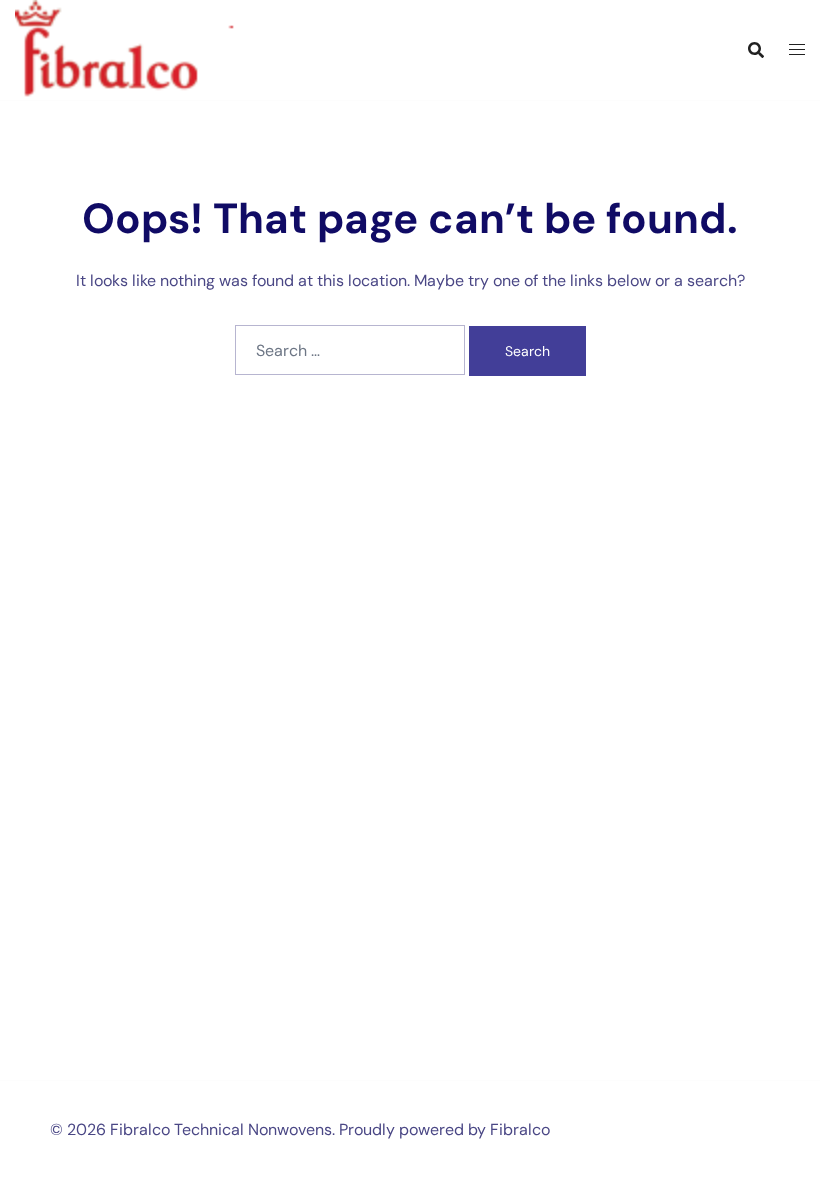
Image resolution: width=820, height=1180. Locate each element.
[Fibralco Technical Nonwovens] (145, 48)
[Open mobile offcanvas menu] (797, 50)
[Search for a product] (756, 50)
